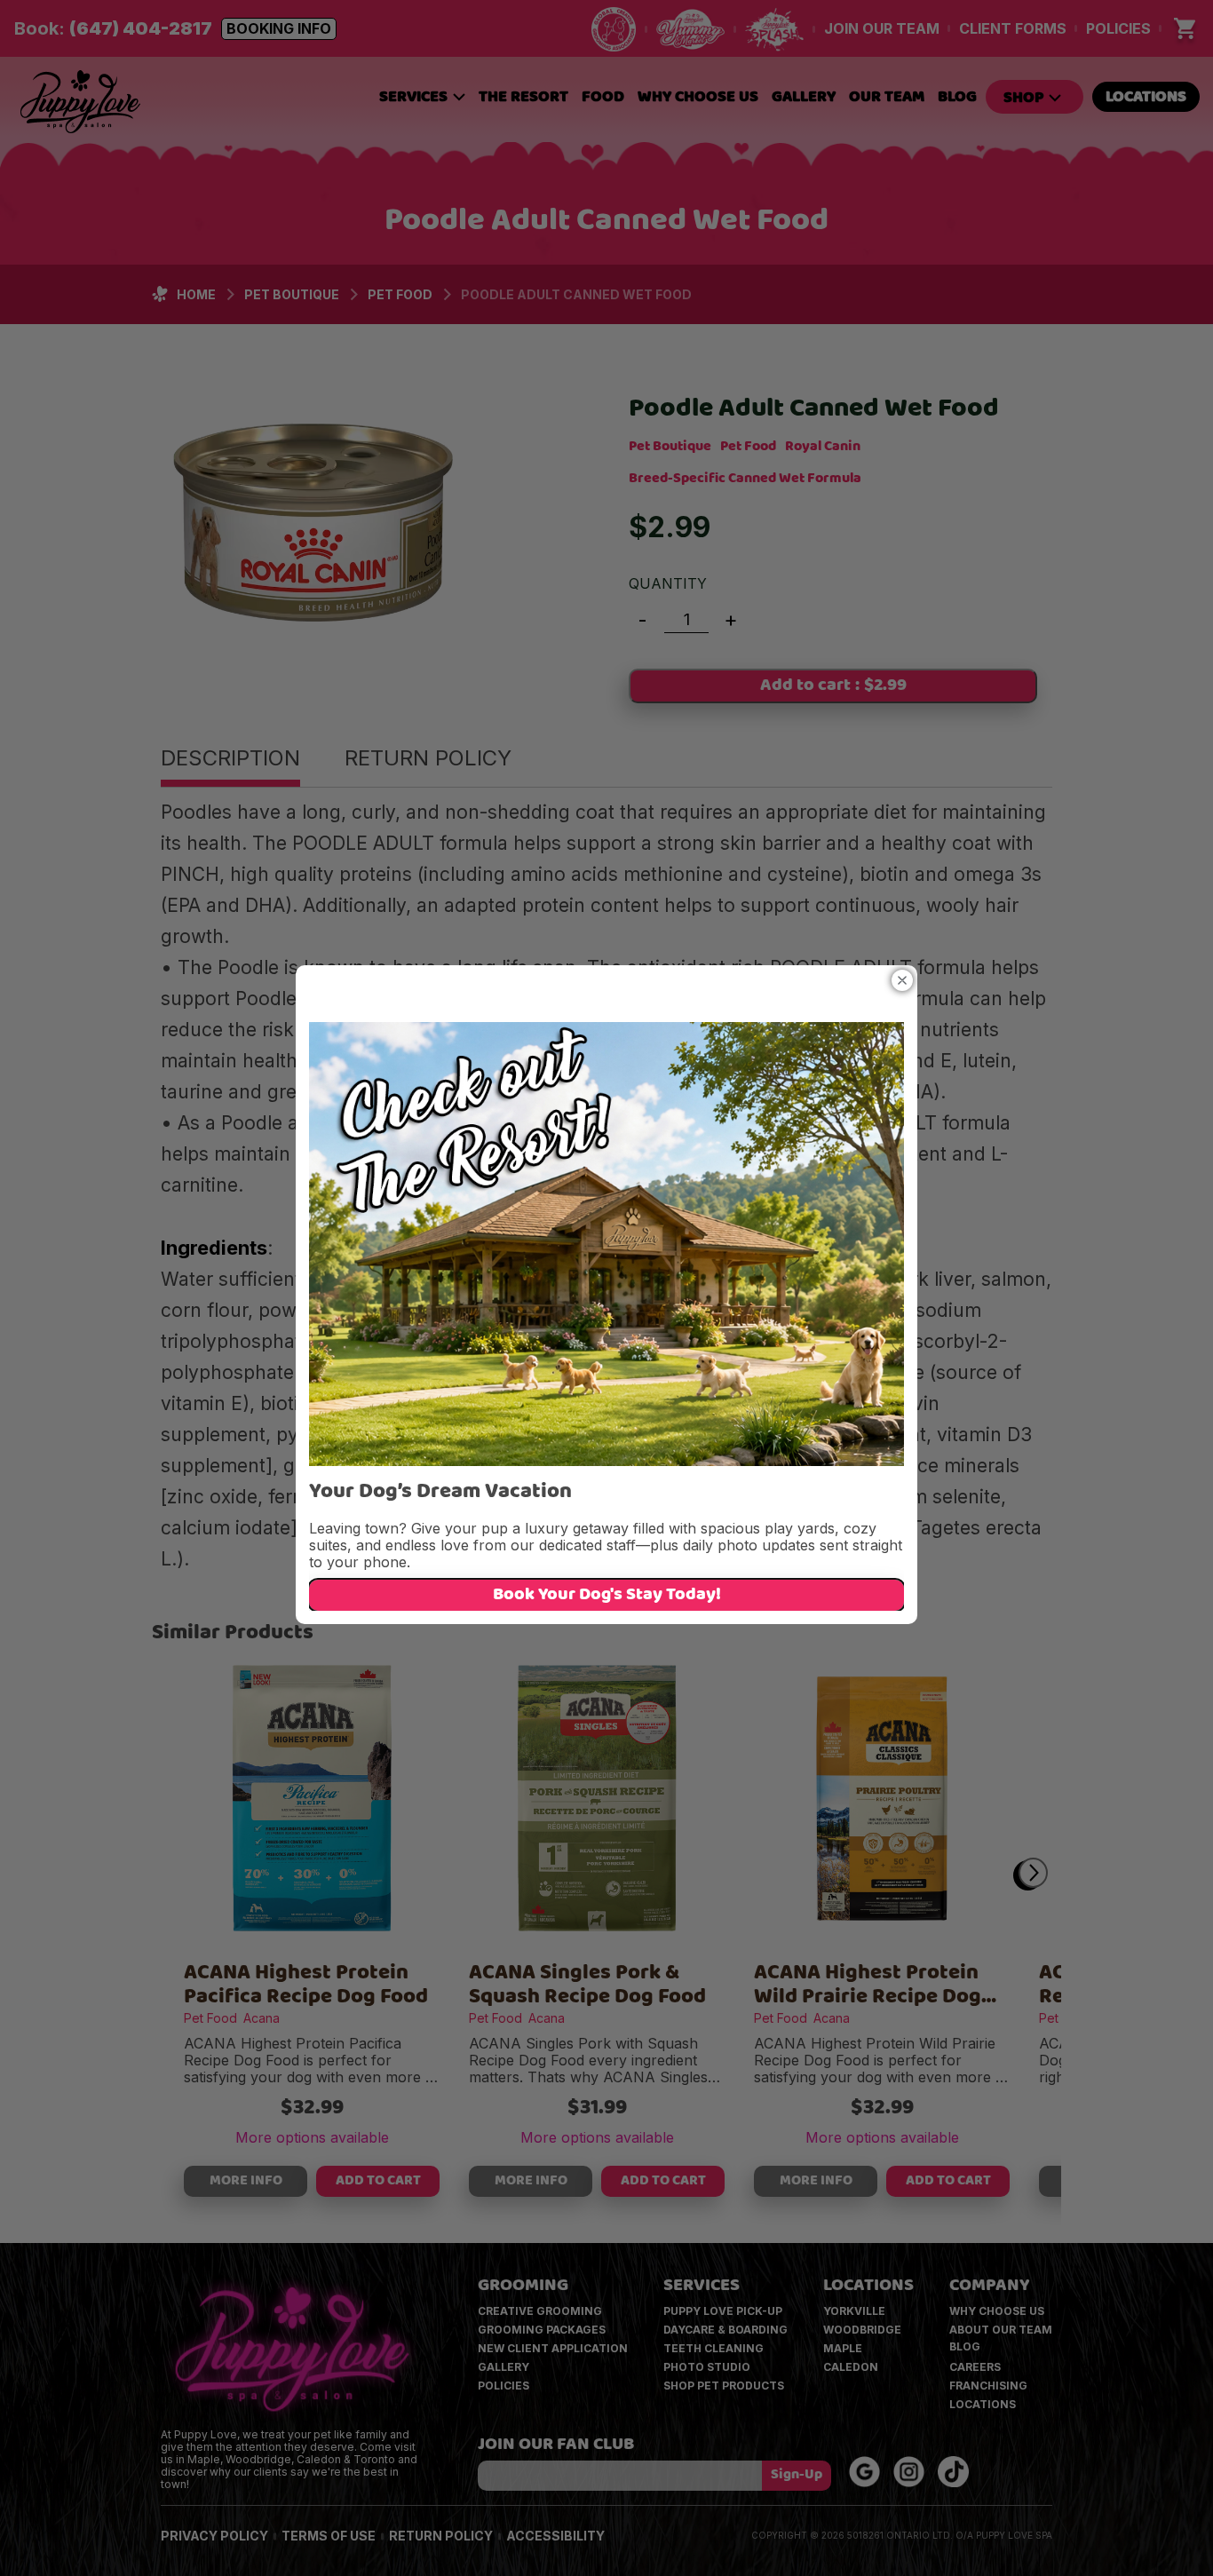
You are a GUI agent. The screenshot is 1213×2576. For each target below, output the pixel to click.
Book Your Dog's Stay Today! (607, 1596)
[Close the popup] (902, 980)
